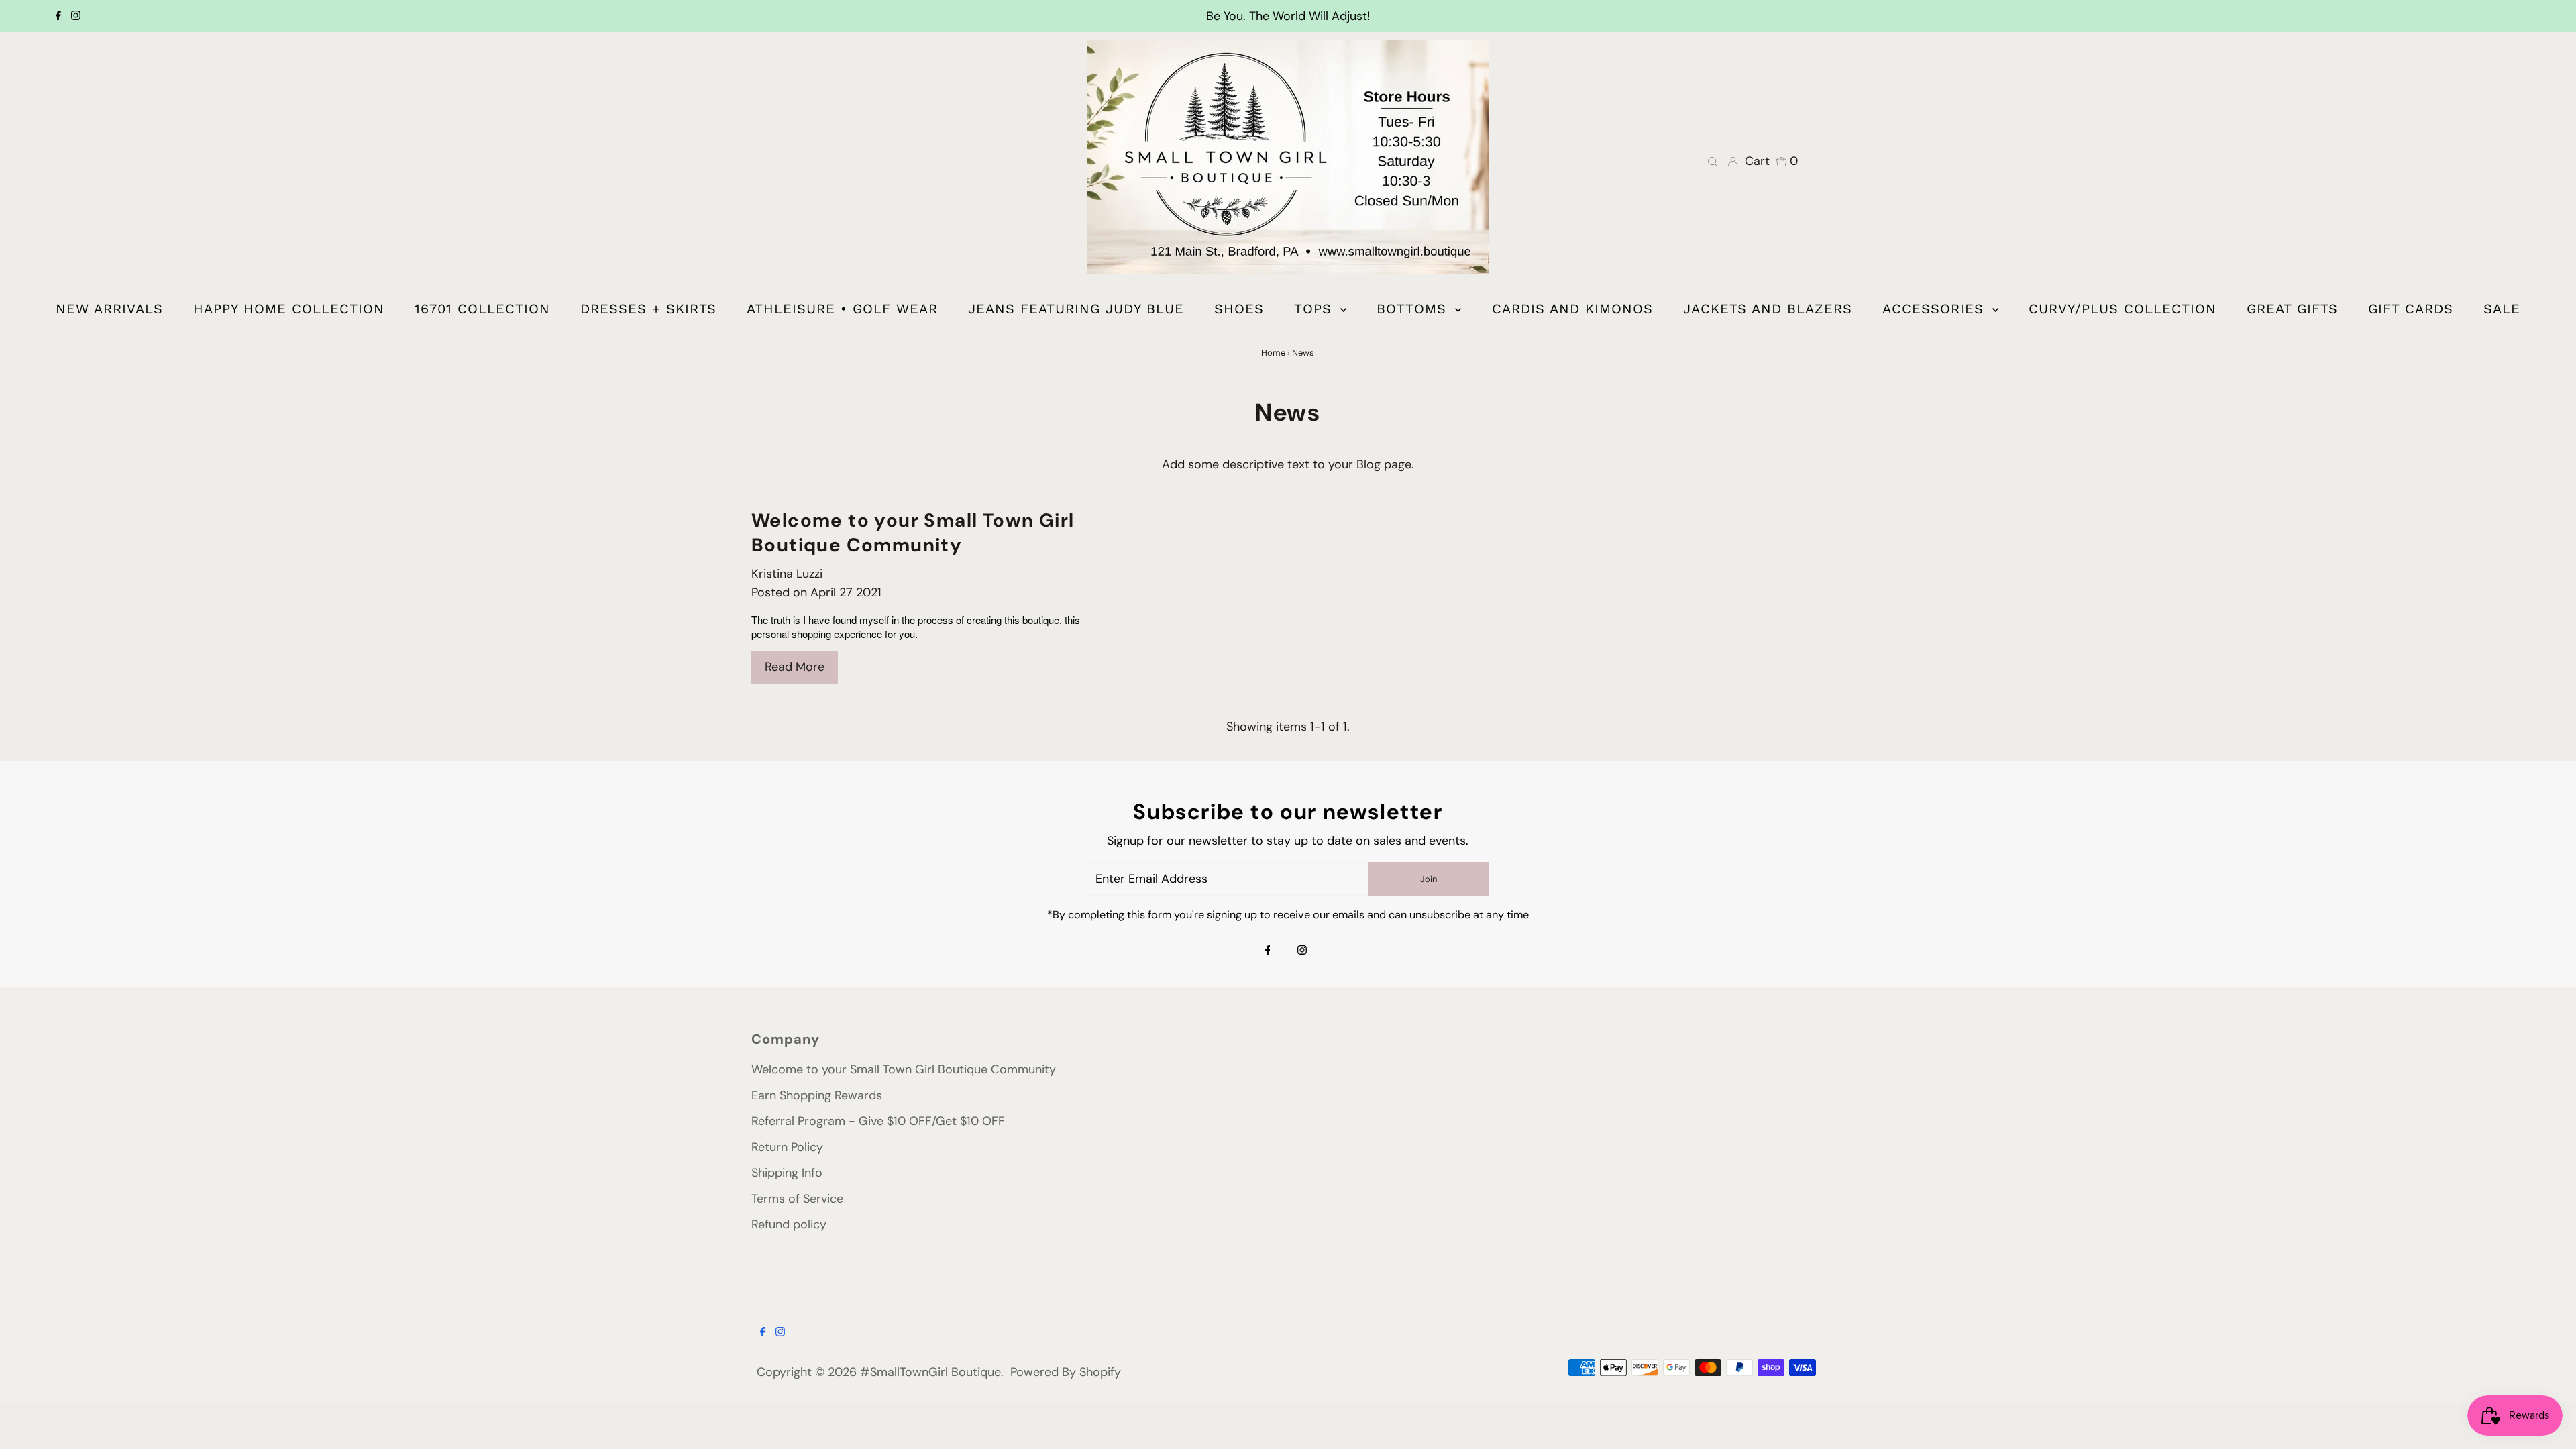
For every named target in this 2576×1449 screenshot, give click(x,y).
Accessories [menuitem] (1936, 309)
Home (1273, 353)
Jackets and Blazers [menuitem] (1768, 309)
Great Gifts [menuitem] (2292, 309)
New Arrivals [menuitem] (109, 309)
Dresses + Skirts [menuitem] (648, 309)
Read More (795, 667)
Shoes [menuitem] (1239, 309)
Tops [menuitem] (1316, 309)
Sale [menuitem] (2502, 309)
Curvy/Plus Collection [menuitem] (2123, 309)
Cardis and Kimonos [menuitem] (1572, 309)
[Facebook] (58, 16)
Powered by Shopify (1066, 1372)
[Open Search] (1713, 161)
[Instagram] (76, 16)
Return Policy (787, 1147)
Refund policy (789, 1224)
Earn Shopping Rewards (817, 1095)
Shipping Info (787, 1173)
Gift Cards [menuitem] (2411, 309)
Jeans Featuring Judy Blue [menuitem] (1076, 309)
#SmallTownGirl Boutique (930, 1372)
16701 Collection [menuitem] (482, 309)
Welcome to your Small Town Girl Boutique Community (913, 533)
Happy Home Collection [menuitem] (289, 309)
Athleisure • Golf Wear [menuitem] (842, 309)
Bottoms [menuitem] (1414, 309)
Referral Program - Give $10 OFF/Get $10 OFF (878, 1121)
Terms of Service (797, 1199)
